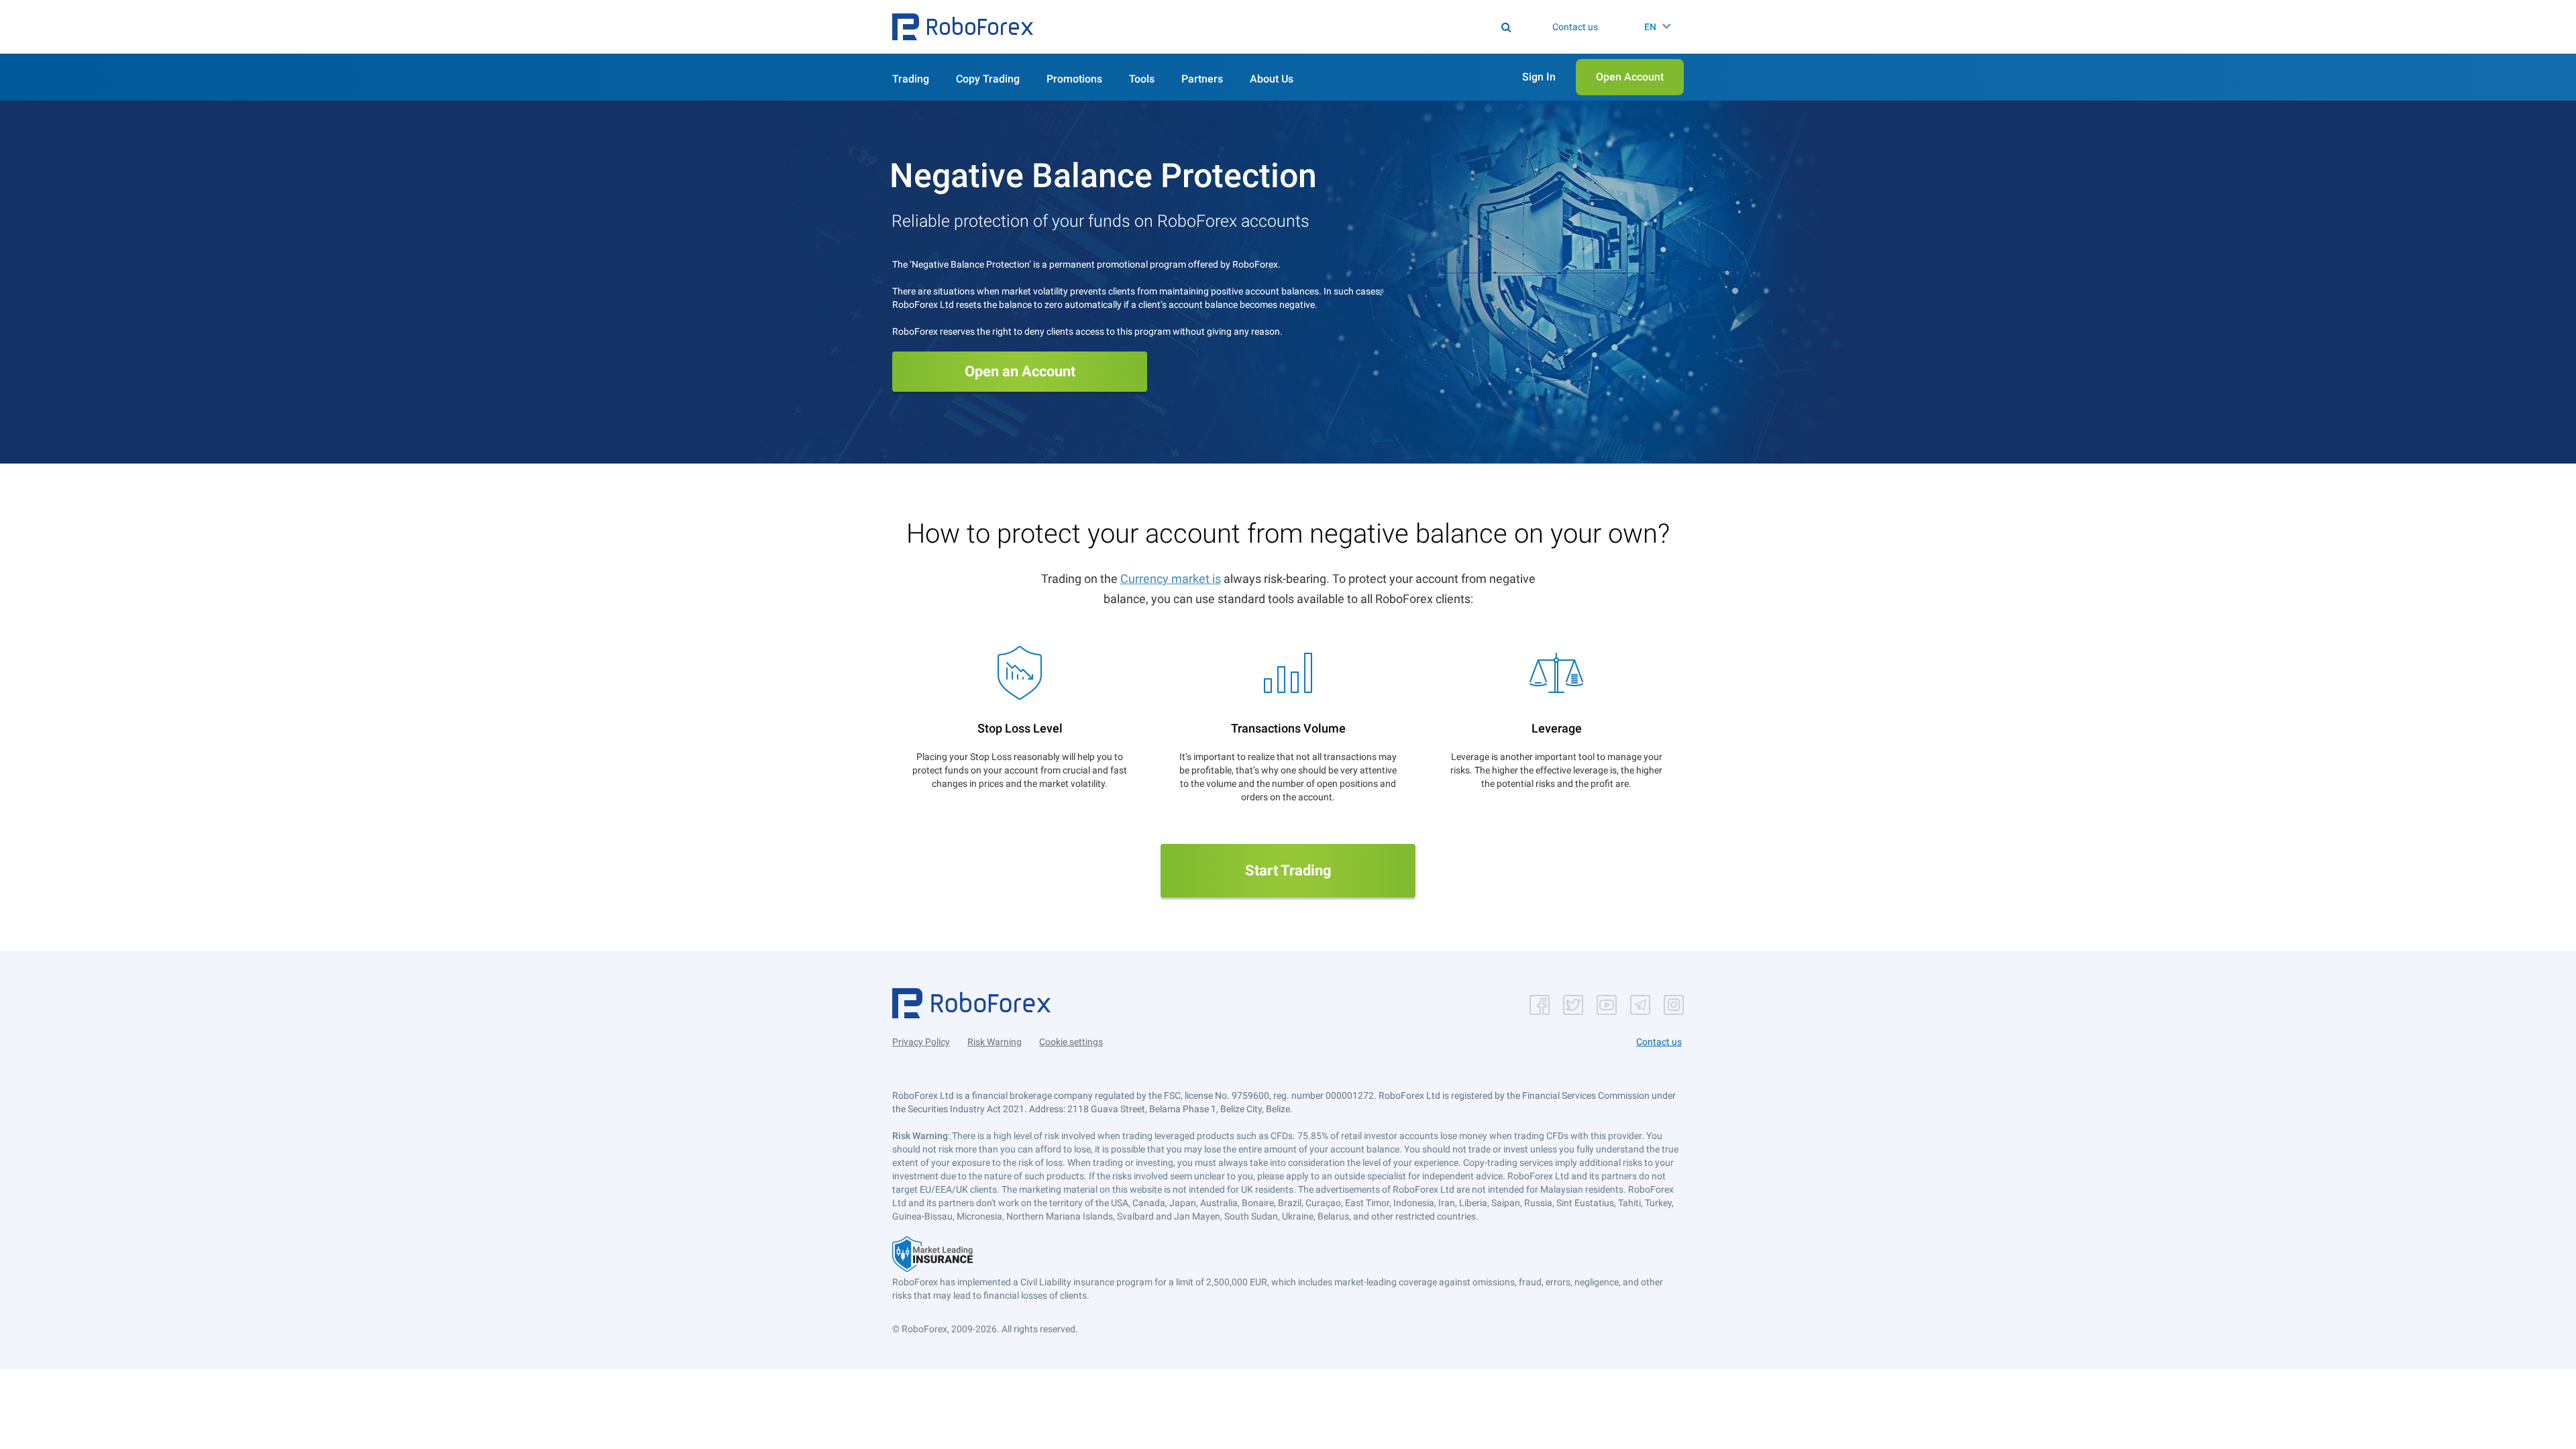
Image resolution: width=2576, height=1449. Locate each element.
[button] (963, 27)
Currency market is (1171, 579)
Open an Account (1020, 371)
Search (1296, 27)
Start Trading (1288, 870)
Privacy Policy (921, 1042)
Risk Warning (995, 1042)
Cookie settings (1071, 1042)
